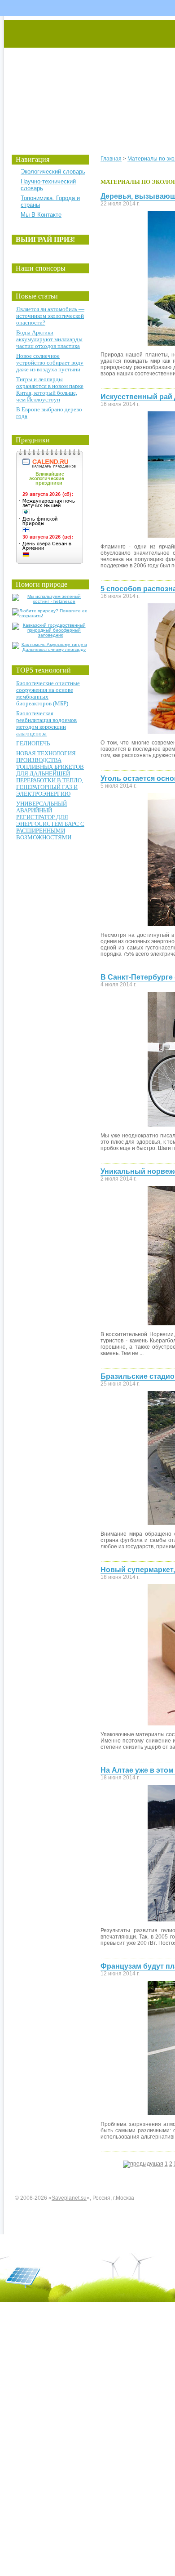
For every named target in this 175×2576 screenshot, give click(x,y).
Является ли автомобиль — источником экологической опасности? (50, 316)
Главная (111, 159)
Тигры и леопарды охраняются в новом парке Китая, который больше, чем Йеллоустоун (50, 389)
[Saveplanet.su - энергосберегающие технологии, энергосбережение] (88, 78)
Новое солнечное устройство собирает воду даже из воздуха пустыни (50, 363)
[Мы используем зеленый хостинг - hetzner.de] (50, 601)
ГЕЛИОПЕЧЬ (33, 743)
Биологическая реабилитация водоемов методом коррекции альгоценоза (46, 723)
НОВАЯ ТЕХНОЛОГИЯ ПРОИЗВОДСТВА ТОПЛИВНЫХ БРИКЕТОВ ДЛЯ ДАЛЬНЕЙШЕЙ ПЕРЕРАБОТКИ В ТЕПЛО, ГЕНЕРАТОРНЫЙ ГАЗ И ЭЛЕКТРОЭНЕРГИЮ (50, 773)
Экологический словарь (53, 172)
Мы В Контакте (41, 215)
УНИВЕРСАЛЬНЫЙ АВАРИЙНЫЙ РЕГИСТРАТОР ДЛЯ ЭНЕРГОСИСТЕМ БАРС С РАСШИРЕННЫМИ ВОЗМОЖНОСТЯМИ (50, 820)
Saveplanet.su (69, 2198)
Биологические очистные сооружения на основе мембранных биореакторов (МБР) (48, 693)
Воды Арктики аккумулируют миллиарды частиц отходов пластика (49, 339)
